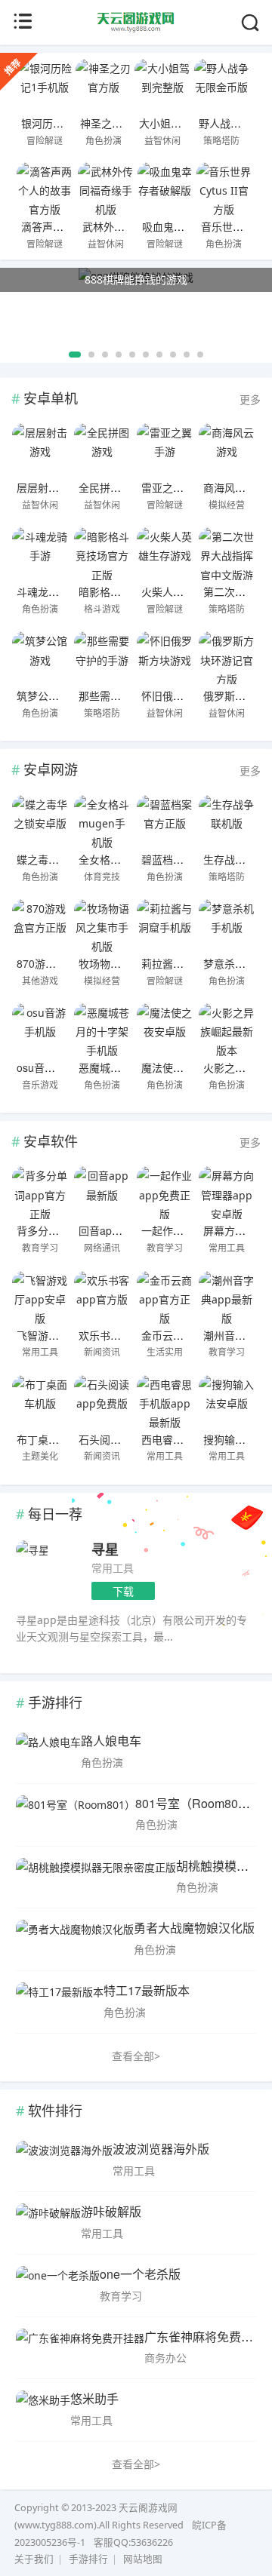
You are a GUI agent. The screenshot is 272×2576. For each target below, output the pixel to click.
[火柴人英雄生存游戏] (165, 554)
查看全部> (136, 2056)
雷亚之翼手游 (173, 487)
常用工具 (113, 1568)
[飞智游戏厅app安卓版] (40, 1297)
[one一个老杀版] (58, 2285)
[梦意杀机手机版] (227, 926)
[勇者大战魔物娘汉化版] (75, 1939)
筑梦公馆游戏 (48, 695)
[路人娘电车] (48, 1752)
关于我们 (34, 2559)
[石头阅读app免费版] (102, 1402)
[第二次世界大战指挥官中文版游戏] (227, 554)
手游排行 (88, 2559)
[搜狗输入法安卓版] (227, 1402)
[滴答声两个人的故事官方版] (44, 189)
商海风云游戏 (235, 487)
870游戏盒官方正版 (63, 963)
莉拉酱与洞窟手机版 (189, 963)
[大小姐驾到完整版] (162, 85)
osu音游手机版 (52, 1067)
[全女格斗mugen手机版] (102, 821)
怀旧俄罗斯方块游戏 (189, 695)
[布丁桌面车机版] (40, 1402)
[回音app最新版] (102, 1193)
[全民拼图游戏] (102, 450)
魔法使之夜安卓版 (184, 1067)
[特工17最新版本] (60, 2001)
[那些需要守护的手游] (102, 658)
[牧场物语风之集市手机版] (102, 926)
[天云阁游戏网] (136, 29)
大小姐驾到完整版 (181, 123)
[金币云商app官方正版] (165, 1297)
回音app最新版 (114, 1230)
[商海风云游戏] (227, 450)
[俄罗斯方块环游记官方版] (227, 658)
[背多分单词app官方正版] (40, 1193)
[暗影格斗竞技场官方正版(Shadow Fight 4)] (102, 554)
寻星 (105, 1549)
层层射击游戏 (48, 487)
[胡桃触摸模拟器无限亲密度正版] (96, 1877)
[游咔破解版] (48, 2222)
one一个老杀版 (140, 2274)
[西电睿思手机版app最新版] (165, 1402)
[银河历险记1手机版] (44, 85)
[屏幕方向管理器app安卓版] (227, 1193)
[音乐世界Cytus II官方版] (224, 189)
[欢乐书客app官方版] (102, 1297)
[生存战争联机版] (227, 821)
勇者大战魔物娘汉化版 (194, 1928)
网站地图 (143, 2559)
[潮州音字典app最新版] (227, 1297)
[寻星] (32, 1550)
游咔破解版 (111, 2211)
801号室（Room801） (196, 1803)
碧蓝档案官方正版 (184, 859)
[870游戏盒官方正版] (40, 926)
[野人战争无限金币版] (222, 85)
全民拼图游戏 (110, 487)
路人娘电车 (111, 1741)
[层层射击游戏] (40, 450)
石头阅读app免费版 (125, 1439)
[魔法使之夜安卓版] (165, 1030)
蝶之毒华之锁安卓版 (64, 859)
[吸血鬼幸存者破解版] (165, 189)
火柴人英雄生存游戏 (189, 591)
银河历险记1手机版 (66, 123)
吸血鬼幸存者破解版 (190, 226)
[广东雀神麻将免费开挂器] (80, 2347)
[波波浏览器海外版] (64, 2160)
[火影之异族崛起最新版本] (227, 1030)
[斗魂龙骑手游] (40, 554)
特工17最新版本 (147, 1990)
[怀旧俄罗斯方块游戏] (165, 658)
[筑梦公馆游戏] (40, 658)
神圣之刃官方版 (117, 123)
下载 (123, 1591)
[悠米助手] (43, 2409)
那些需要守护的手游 (126, 695)
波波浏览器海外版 (161, 2149)
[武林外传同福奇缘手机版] (105, 189)
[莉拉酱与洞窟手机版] (165, 926)
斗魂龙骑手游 (48, 591)
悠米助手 (94, 2398)
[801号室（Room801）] (76, 1814)
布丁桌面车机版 (54, 1439)
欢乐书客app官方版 (125, 1335)
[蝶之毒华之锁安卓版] (40, 821)
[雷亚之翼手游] (165, 450)
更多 (250, 399)
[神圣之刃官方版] (103, 85)
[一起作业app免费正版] (165, 1193)
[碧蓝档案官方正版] (165, 821)
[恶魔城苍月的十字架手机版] (102, 1030)
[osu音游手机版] (40, 1030)
